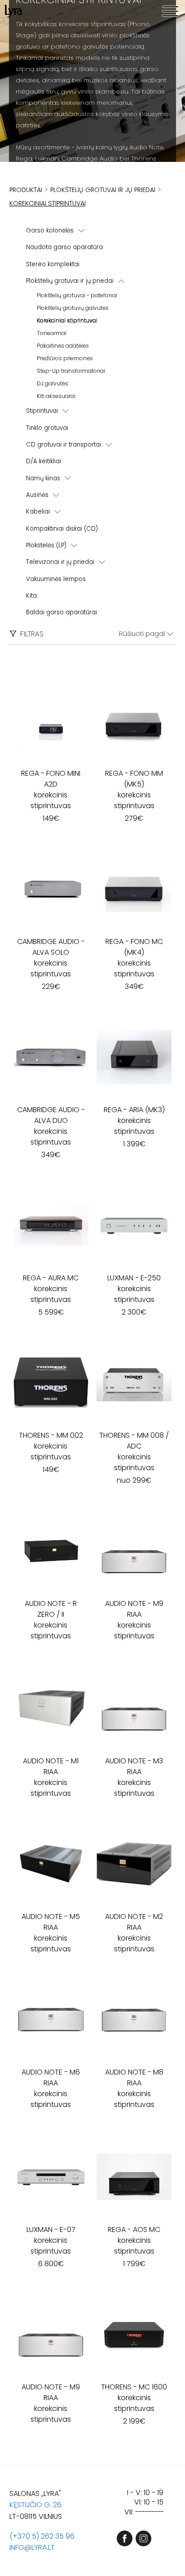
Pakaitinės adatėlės (63, 346)
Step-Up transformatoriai (71, 371)
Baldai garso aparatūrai (62, 612)
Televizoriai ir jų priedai (60, 562)
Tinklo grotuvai (47, 428)
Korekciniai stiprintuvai (67, 320)
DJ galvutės (53, 383)
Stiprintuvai (42, 411)
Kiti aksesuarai (56, 396)
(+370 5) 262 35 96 (42, 2536)
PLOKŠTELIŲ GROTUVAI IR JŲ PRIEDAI (103, 190)
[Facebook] (125, 2538)
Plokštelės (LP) (46, 545)
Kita (31, 596)
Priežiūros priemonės (65, 358)
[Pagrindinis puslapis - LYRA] (13, 11)
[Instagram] (143, 2538)
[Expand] (81, 231)
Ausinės (37, 495)
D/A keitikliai (44, 461)
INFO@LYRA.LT (32, 2547)
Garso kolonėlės (50, 230)
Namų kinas (43, 478)
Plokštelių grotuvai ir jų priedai (70, 281)
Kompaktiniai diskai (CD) (62, 529)
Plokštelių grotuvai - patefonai (77, 295)
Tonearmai (52, 333)
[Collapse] (121, 281)
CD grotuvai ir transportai (64, 445)
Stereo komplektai (53, 264)
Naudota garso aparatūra (64, 247)
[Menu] (170, 11)
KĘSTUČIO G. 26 (35, 2505)
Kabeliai (38, 512)
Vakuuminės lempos (56, 579)
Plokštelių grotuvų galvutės (73, 308)
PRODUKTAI (26, 190)
